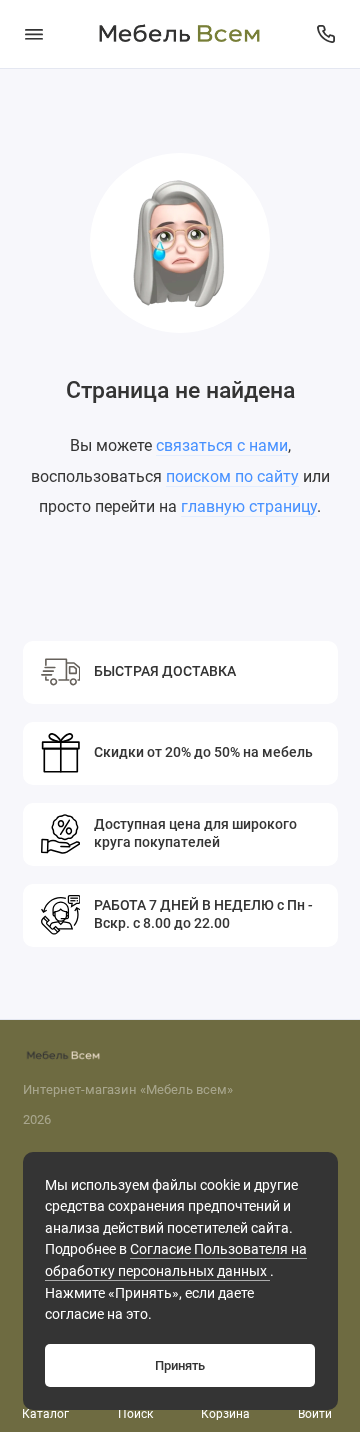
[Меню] (34, 34)
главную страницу (249, 506)
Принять (180, 1365)
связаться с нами (222, 445)
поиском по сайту (232, 476)
